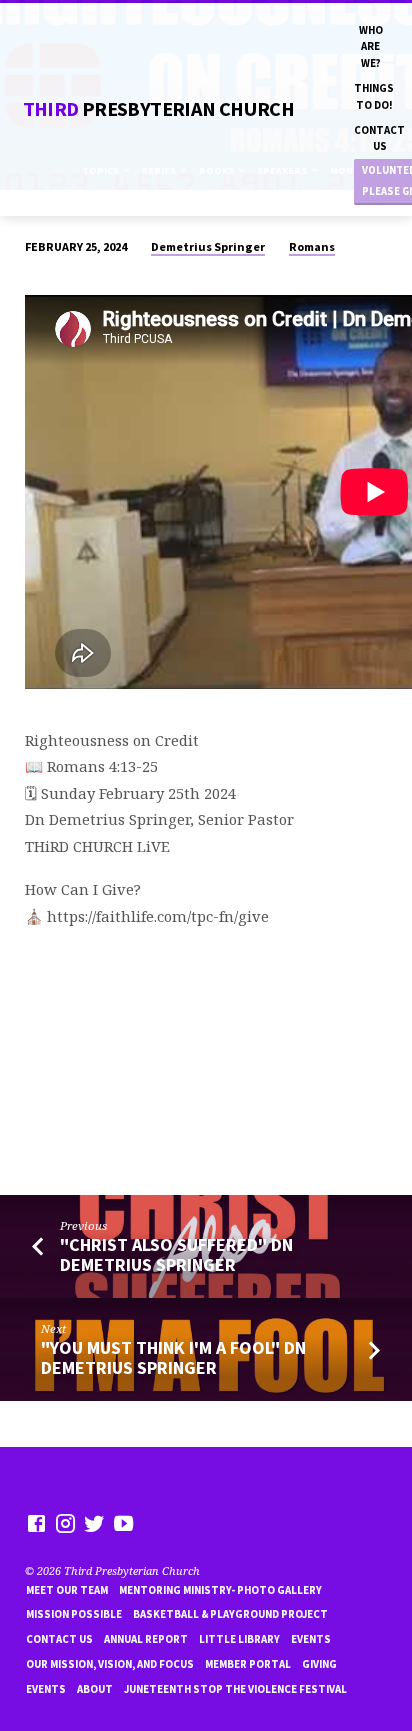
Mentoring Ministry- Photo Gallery (220, 1590)
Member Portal (248, 1664)
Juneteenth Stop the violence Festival (235, 1689)
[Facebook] (36, 1523)
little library (239, 1639)
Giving (319, 1664)
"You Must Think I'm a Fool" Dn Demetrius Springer (173, 1357)
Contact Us (379, 138)
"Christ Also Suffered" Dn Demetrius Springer (176, 1254)
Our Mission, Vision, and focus (110, 1664)
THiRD (158, 109)
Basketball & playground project (230, 1614)
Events (311, 1639)
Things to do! (374, 96)
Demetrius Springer (208, 246)
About (95, 1689)
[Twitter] (94, 1523)
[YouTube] (123, 1523)
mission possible (74, 1614)
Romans (312, 246)
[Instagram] (65, 1523)
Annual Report (146, 1639)
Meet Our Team (67, 1590)
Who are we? (371, 46)
